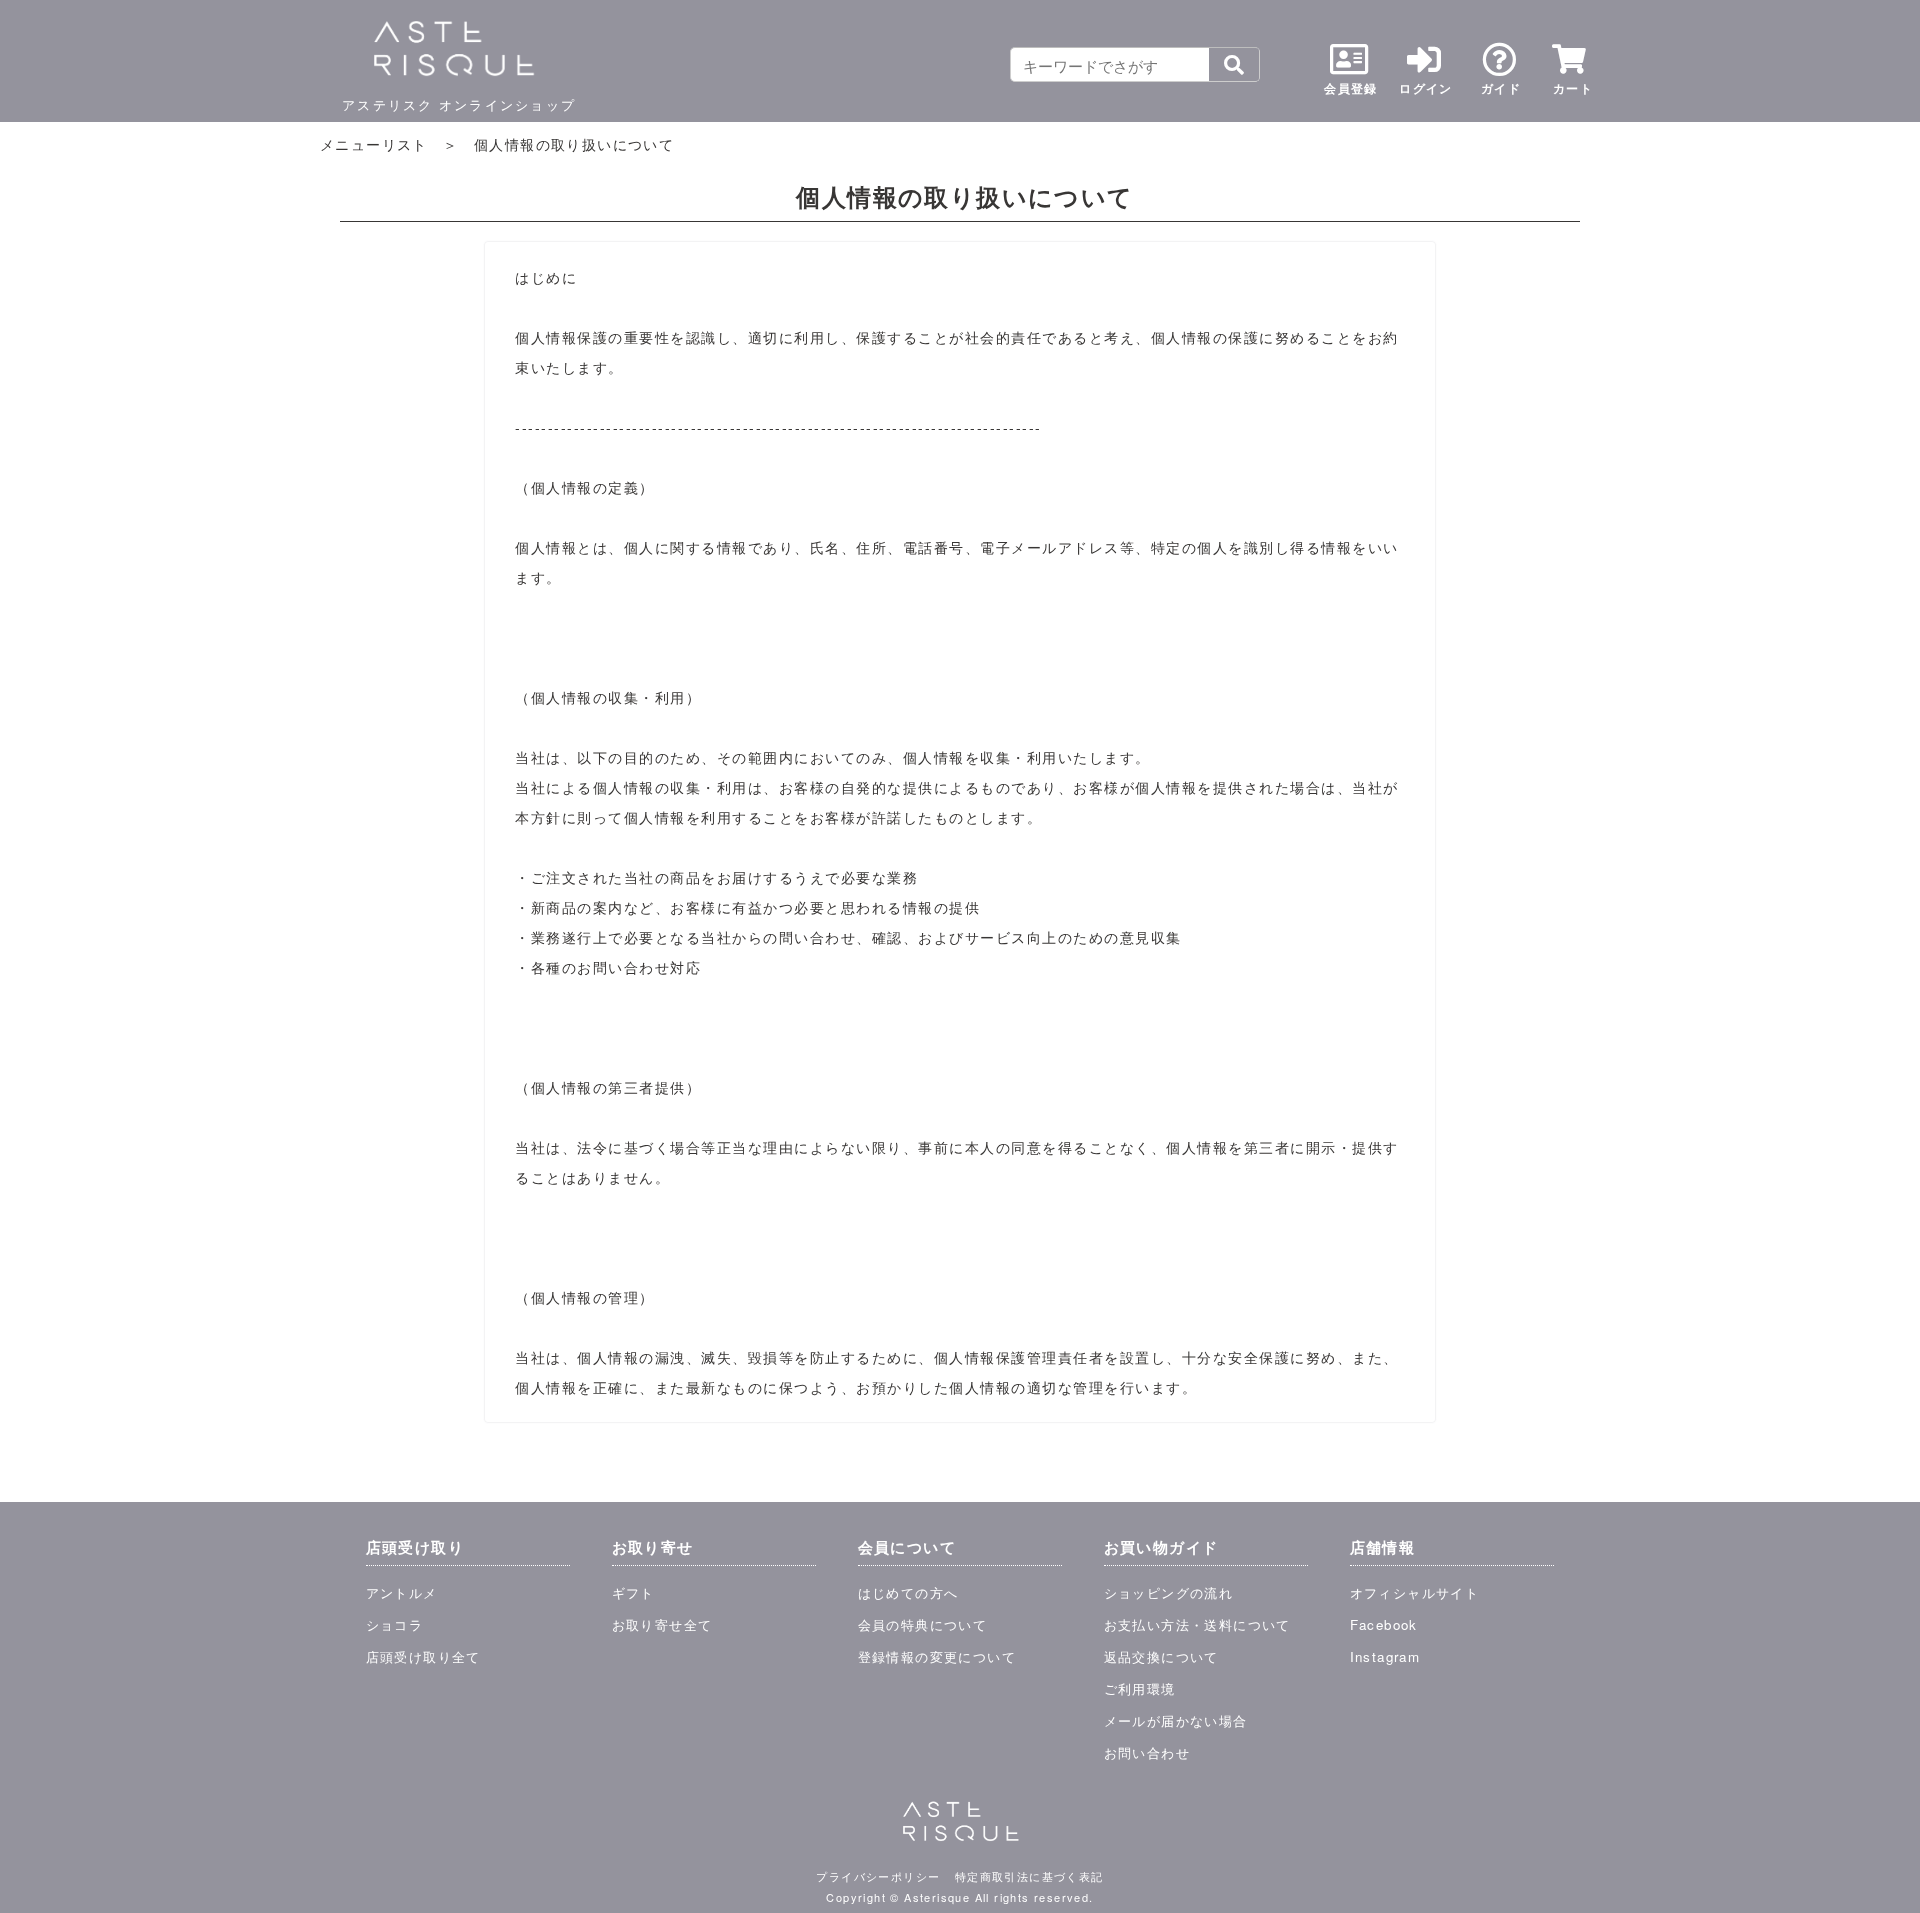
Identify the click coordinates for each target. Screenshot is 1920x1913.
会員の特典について (923, 1624)
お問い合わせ (1147, 1752)
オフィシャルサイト (1415, 1592)
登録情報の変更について (937, 1656)
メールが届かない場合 (1176, 1720)
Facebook (1384, 1624)
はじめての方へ (908, 1592)
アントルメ (402, 1592)
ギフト (633, 1592)
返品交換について (1161, 1656)
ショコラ (395, 1624)
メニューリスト (374, 144)
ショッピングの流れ (1169, 1592)
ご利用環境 (1140, 1688)
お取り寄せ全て (662, 1624)
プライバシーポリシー (878, 1876)
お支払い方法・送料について (1197, 1624)
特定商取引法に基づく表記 (1029, 1876)
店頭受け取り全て (423, 1656)
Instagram (1385, 1656)
